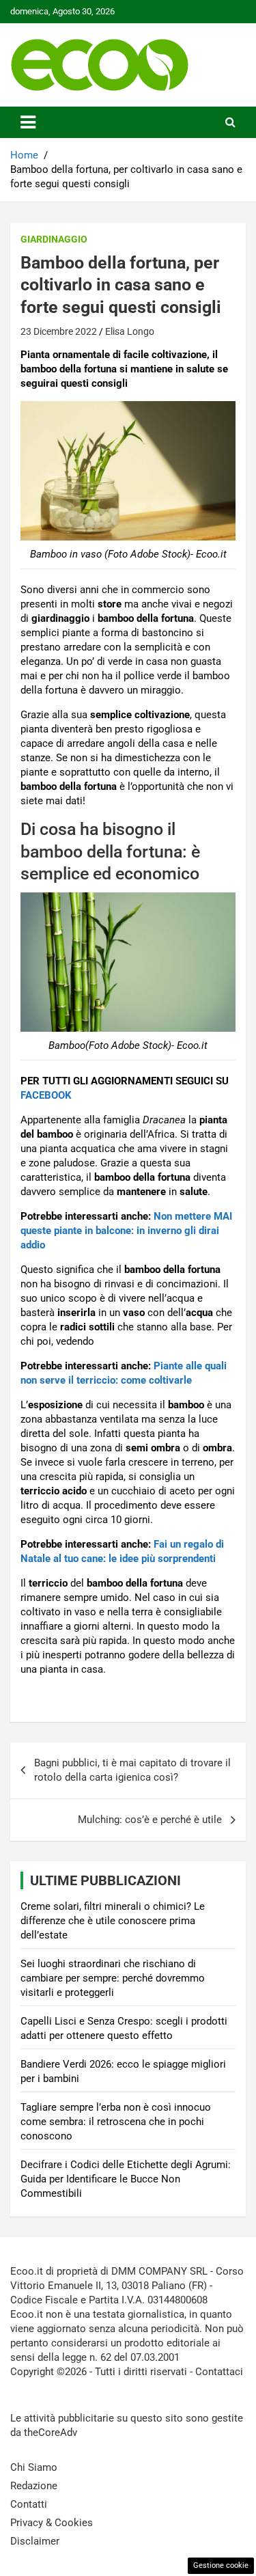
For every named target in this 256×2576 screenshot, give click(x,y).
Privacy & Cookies (52, 2523)
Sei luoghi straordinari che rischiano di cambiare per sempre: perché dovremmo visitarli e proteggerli (113, 1978)
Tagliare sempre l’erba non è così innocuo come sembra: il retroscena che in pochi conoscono (116, 2122)
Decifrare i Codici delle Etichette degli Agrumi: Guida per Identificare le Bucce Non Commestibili (126, 2179)
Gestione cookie (221, 2565)
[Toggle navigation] (28, 122)
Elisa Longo (130, 331)
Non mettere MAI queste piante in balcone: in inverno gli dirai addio (126, 1231)
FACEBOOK (46, 1095)
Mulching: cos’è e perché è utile (150, 1820)
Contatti (29, 2504)
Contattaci (219, 2372)
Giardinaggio (54, 239)
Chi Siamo (34, 2467)
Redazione (34, 2486)
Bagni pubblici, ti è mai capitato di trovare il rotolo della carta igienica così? (132, 1770)
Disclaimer (35, 2541)
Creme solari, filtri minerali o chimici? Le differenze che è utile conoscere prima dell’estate (113, 1921)
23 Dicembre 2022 (59, 331)
